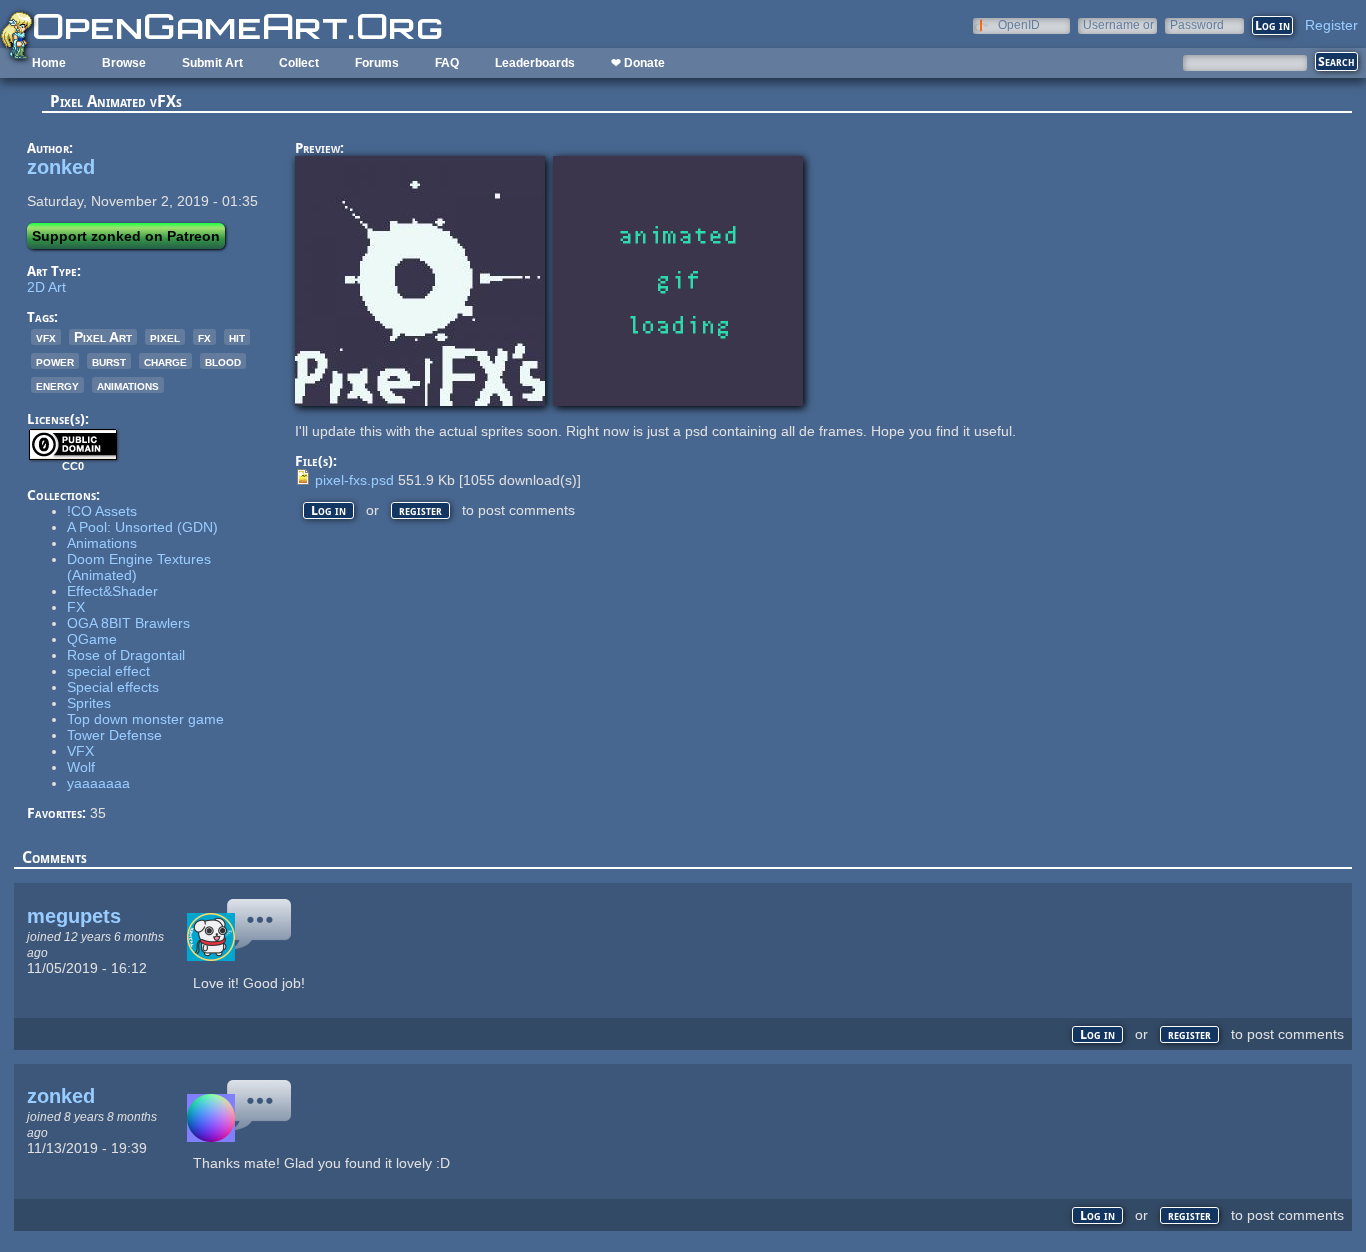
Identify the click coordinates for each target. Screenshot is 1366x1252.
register (420, 510)
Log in (328, 510)
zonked (61, 167)
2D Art (46, 287)
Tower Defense (114, 735)
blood (223, 361)
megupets (74, 916)
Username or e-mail (1118, 24)
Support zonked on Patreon (126, 236)
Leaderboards (535, 63)
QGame (92, 639)
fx (204, 337)
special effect (108, 671)
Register (1331, 25)
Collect (299, 63)
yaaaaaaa (98, 783)
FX (76, 607)
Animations (102, 543)
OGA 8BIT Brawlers (128, 623)
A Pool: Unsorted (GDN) (142, 527)
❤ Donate (638, 63)
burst (109, 361)
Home (49, 63)
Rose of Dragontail (126, 655)
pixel (165, 337)
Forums (377, 63)
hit (237, 337)
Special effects (113, 687)
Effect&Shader (112, 591)
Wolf (81, 767)
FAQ (447, 63)
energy (57, 385)
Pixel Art (103, 337)
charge (165, 361)
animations (128, 385)
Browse (124, 63)
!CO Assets (102, 511)
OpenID (1019, 24)
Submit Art (212, 63)
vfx (46, 337)
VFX (80, 751)
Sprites (89, 703)
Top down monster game (145, 719)
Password (1197, 24)
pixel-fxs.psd (354, 480)
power (55, 361)
